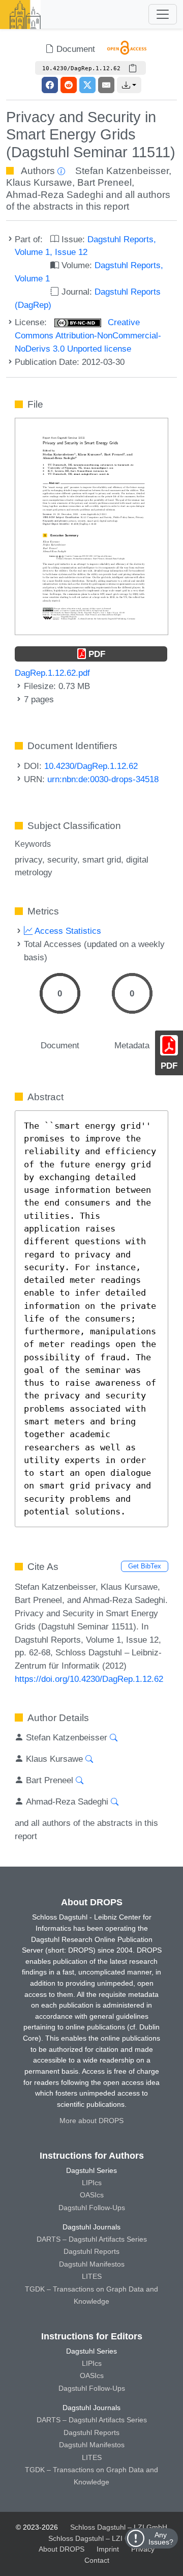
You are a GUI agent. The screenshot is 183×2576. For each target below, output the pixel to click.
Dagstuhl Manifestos (92, 2264)
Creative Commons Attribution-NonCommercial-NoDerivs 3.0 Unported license (88, 335)
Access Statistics (67, 931)
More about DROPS (91, 2121)
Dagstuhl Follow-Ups (92, 2208)
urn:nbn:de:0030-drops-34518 (103, 779)
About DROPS (62, 2549)
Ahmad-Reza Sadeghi (55, 195)
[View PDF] (91, 526)
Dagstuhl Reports (91, 2251)
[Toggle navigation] (163, 14)
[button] (129, 85)
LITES (92, 2276)
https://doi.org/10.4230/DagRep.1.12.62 (89, 1679)
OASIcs (92, 2195)
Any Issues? (161, 2538)
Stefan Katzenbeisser (122, 171)
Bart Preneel (104, 182)
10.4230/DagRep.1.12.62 (91, 766)
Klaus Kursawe (39, 182)
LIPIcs (92, 2183)
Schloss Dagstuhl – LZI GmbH (119, 2527)
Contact (97, 2560)
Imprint (108, 2549)
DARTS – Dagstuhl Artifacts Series (92, 2239)
